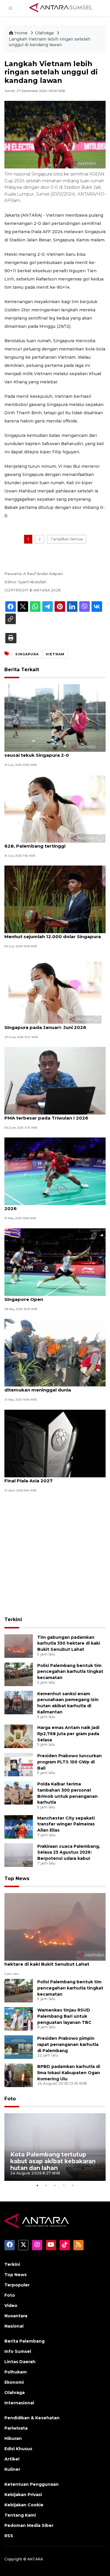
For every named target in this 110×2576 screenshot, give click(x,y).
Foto (10, 2099)
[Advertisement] (55, 1555)
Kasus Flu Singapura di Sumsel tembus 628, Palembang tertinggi (50, 843)
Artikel (12, 2459)
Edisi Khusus (18, 2449)
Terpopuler (17, 2285)
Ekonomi (14, 2382)
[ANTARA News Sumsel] (61, 8)
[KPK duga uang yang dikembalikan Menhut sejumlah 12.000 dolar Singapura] (55, 899)
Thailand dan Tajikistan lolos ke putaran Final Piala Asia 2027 (52, 1478)
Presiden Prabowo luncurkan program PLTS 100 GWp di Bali (70, 1762)
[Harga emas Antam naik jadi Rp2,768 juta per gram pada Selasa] (19, 1736)
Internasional (19, 2403)
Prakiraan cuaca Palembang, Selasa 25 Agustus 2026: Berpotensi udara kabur (69, 1852)
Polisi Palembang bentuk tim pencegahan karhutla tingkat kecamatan (70, 1672)
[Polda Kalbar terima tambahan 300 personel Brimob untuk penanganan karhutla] (19, 1792)
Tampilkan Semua (67, 539)
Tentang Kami (20, 2515)
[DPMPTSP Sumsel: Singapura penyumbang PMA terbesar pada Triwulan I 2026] (55, 1080)
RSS (9, 2536)
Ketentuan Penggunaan (32, 2484)
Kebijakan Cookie (24, 2505)
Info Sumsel (18, 2351)
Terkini (13, 1619)
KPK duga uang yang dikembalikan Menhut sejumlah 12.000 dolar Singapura (53, 933)
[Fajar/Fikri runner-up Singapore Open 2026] (55, 1171)
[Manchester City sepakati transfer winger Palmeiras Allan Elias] (19, 1826)
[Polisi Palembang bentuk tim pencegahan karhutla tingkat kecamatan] (19, 1674)
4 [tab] (64, 2185)
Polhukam (16, 2372)
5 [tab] (73, 2185)
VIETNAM (55, 654)
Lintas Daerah (20, 2362)
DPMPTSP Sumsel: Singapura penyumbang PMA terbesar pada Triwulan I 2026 (55, 1115)
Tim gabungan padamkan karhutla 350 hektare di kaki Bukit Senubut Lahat (69, 1643)
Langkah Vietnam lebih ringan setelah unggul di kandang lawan (50, 42)
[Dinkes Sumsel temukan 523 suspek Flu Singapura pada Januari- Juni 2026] (55, 990)
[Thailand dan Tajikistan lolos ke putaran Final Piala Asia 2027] (55, 1443)
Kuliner (12, 2469)
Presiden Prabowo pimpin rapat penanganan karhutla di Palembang (68, 2044)
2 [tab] (46, 2185)
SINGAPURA (27, 654)
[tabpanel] (55, 2147)
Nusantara (16, 2316)
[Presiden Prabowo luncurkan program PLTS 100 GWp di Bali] (19, 1764)
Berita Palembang (24, 2341)
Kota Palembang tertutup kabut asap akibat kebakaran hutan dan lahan (53, 2161)
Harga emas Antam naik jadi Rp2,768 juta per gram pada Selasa (68, 1734)
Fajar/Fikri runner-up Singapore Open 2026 (49, 1205)
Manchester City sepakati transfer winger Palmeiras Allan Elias (66, 1824)
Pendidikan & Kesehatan (32, 2418)
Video (11, 2306)
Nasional (14, 2326)
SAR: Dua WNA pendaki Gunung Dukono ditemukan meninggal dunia (51, 1387)
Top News (17, 1878)
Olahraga (45, 33)
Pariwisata (16, 2428)
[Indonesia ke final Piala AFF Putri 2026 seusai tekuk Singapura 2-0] (55, 718)
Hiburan (13, 2438)
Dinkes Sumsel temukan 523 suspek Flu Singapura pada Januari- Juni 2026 (51, 1024)
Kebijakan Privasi (23, 2495)
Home (21, 33)
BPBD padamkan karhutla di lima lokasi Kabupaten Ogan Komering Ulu (69, 2073)
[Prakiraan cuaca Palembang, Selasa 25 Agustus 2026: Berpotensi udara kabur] (19, 1855)
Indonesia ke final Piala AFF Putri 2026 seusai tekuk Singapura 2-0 (50, 752)
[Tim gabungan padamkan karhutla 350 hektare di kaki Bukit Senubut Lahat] (19, 1646)
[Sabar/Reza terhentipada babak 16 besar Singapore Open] (55, 1262)
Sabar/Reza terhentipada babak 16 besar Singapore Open (53, 1296)
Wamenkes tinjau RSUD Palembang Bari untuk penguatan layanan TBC (64, 2016)
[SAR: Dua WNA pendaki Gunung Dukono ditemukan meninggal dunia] (55, 1352)
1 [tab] (38, 2185)
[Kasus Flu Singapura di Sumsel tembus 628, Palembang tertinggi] (55, 808)
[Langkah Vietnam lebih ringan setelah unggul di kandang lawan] (55, 1926)
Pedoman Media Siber (29, 2525)
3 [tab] (55, 2185)
